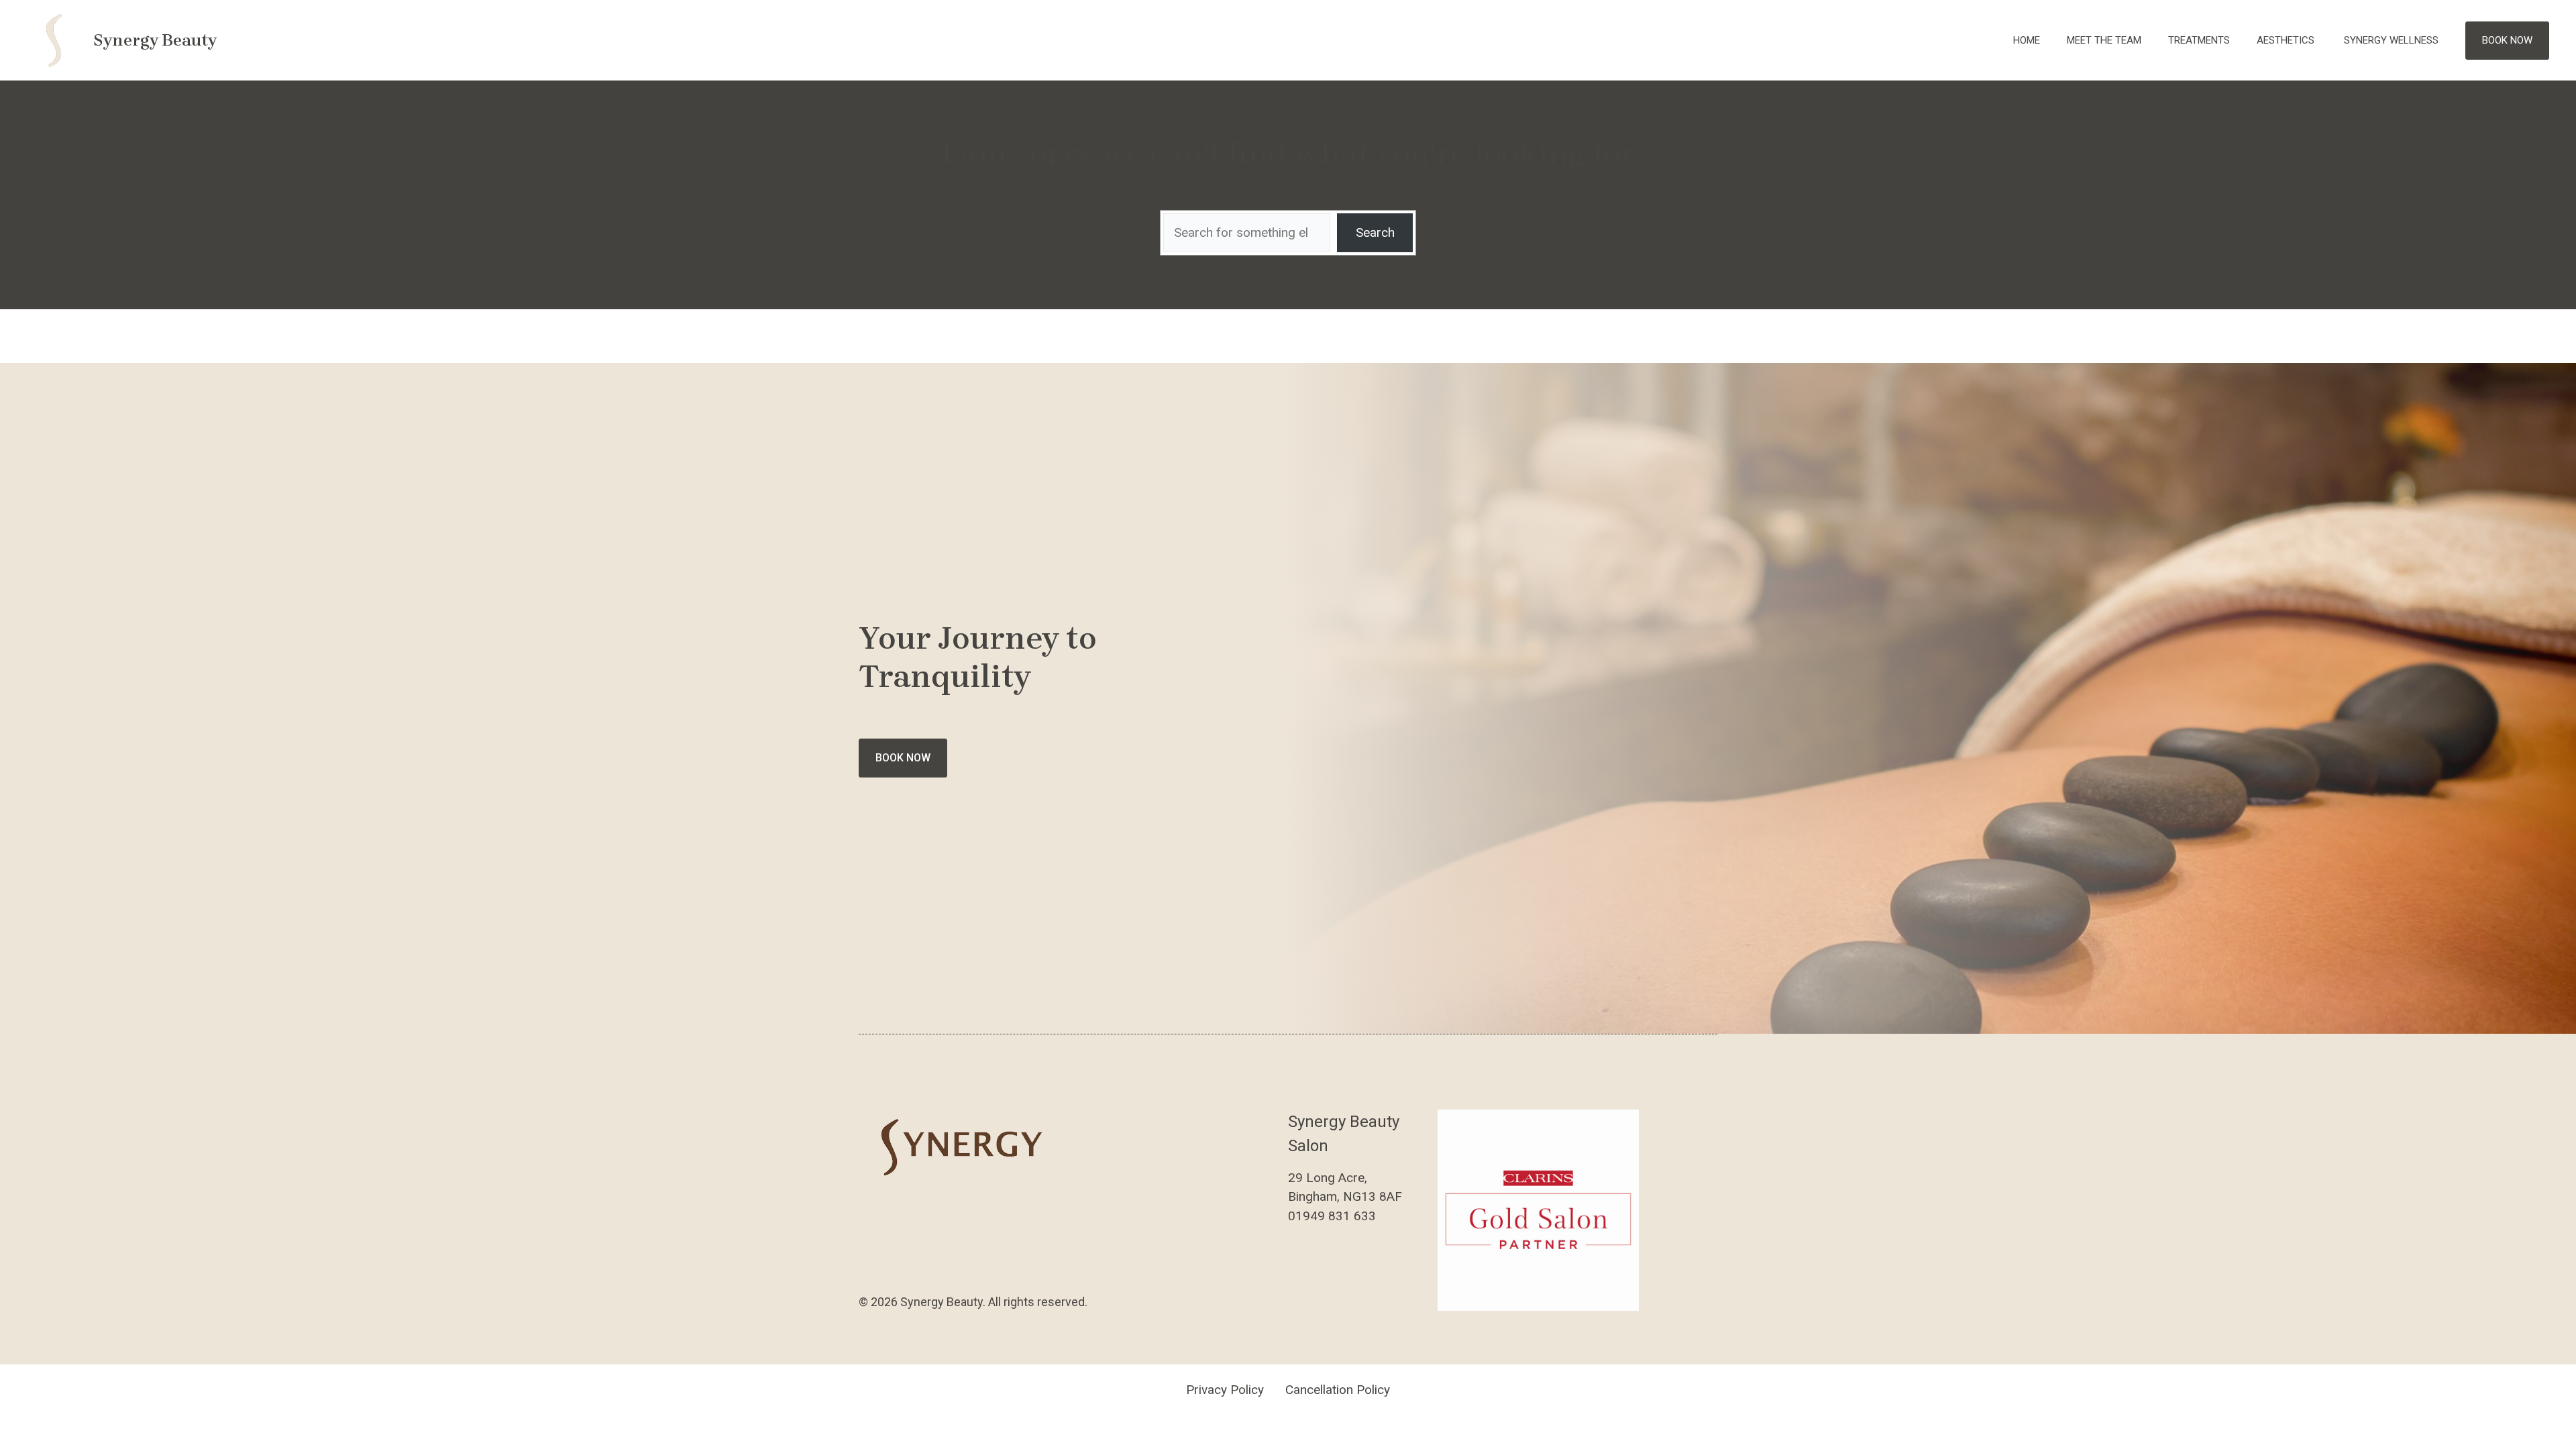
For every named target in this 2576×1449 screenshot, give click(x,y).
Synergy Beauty (155, 40)
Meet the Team (2104, 40)
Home (2027, 40)
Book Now (2507, 40)
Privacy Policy (1225, 1390)
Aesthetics (2287, 40)
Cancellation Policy (1338, 1390)
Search (1375, 232)
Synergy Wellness (2391, 40)
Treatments (2199, 40)
